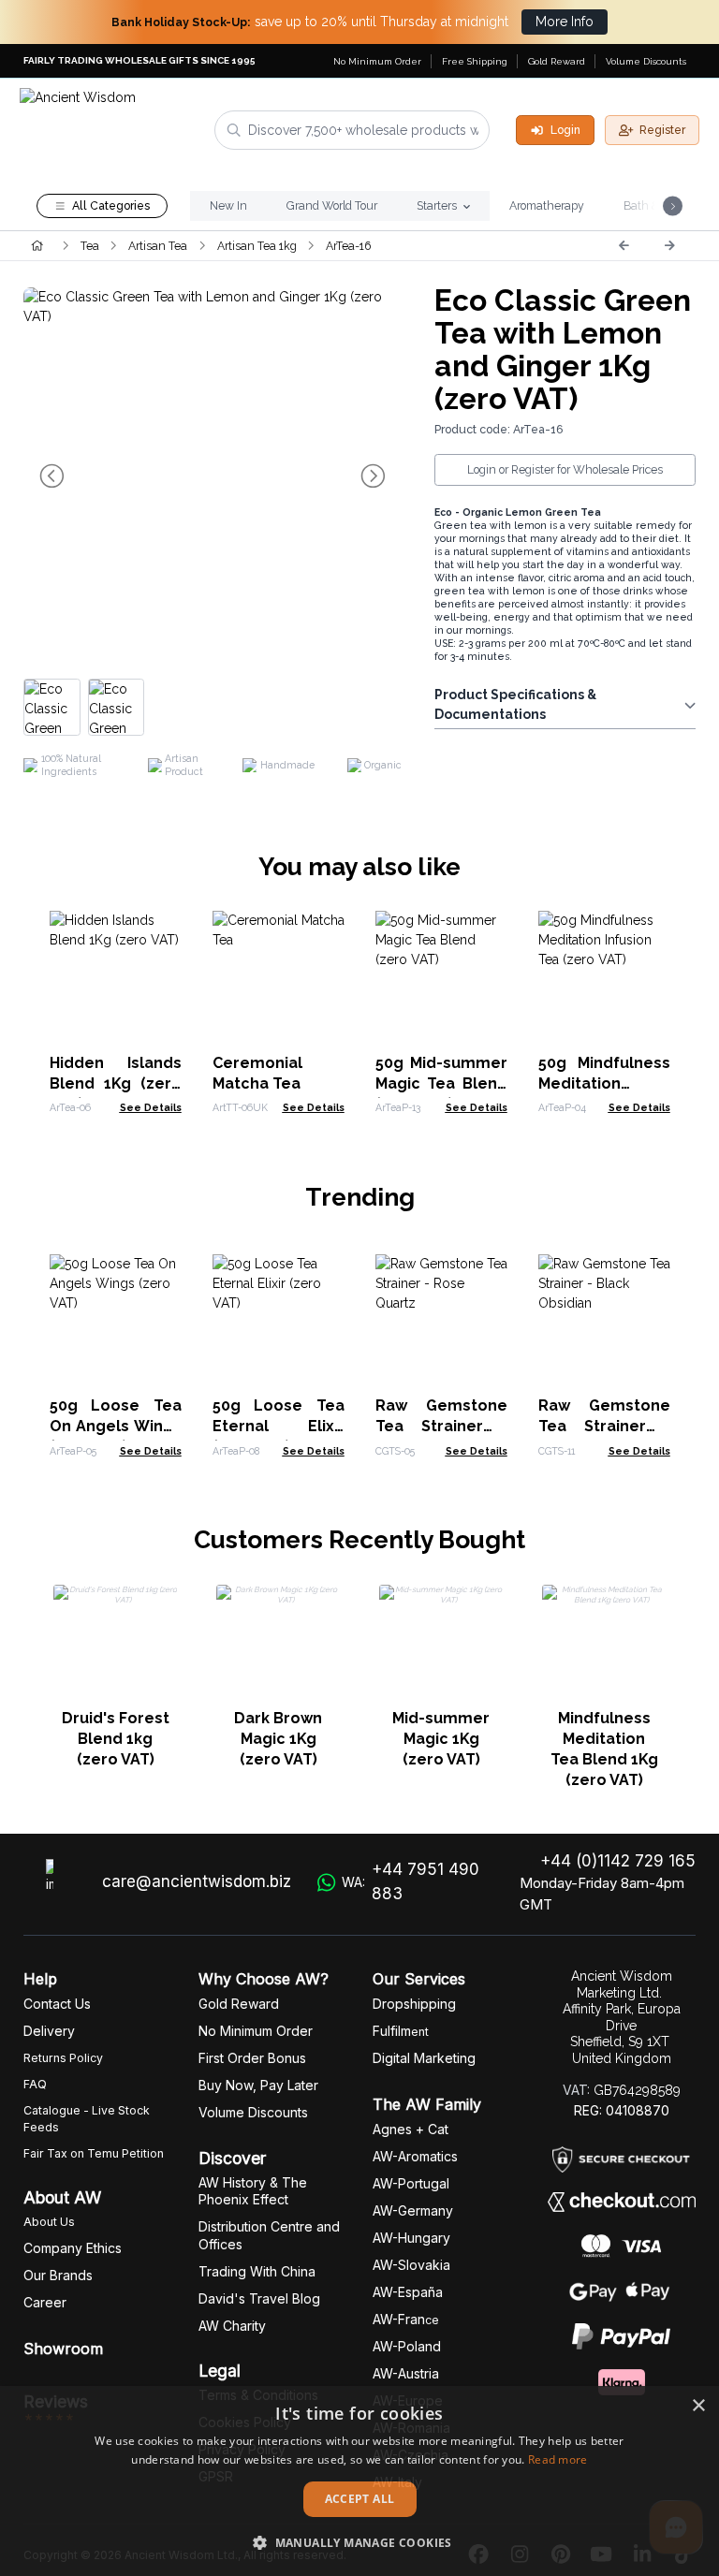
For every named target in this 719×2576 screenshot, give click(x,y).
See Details (151, 1107)
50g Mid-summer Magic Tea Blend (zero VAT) (441, 1083)
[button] (359, 2542)
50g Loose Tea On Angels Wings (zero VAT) (116, 1426)
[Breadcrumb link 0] (37, 245)
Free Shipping (475, 61)
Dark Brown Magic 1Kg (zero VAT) (278, 1739)
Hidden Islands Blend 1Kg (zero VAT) (116, 1083)
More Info (565, 22)
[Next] (669, 245)
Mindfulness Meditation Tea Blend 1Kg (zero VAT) (604, 1749)
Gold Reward (557, 61)
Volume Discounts (646, 61)
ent (401, 2032)
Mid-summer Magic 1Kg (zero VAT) (441, 1739)
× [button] (698, 2406)
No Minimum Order (377, 61)
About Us (49, 2222)
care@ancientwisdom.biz (197, 1881)
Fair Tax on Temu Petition (94, 2153)
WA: (411, 1881)
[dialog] (359, 2481)
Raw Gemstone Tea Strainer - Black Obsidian (604, 1426)
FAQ (35, 2084)
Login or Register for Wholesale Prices (565, 469)
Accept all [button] (360, 2499)
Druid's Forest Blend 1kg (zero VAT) (116, 1739)
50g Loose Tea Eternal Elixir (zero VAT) (279, 1426)
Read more (558, 2459)
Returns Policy (63, 2058)
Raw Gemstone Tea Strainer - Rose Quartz (441, 1426)
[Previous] (624, 245)
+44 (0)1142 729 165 (618, 1861)
